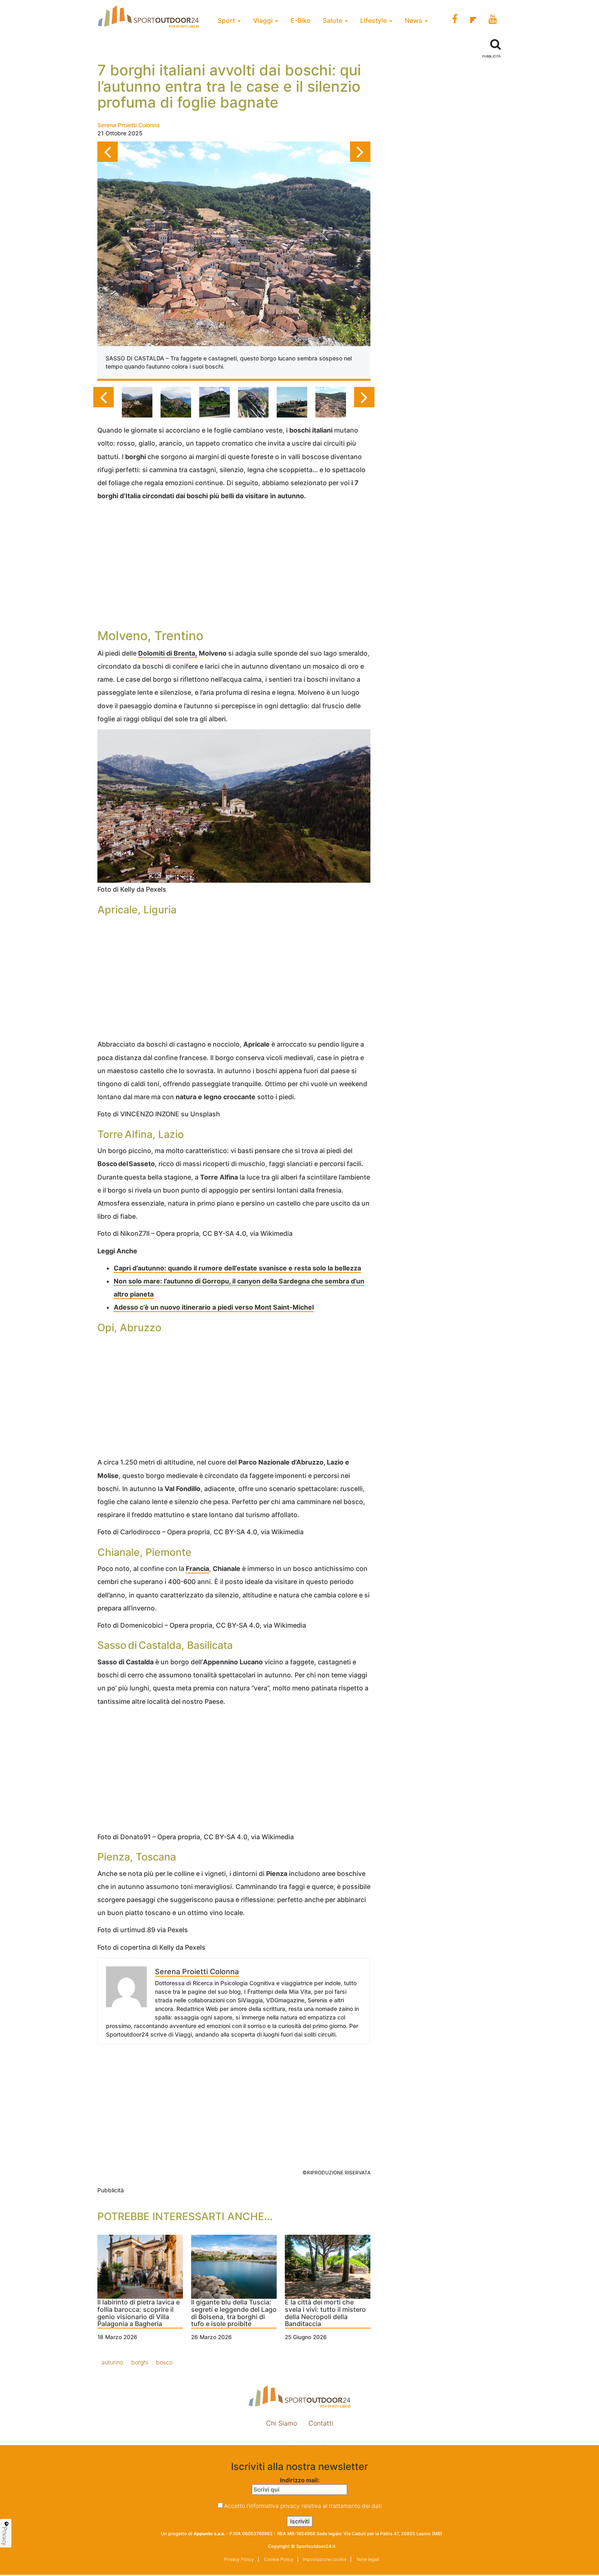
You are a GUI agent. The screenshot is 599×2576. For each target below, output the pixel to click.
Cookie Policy (278, 2559)
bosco (164, 2362)
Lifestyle (374, 20)
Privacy (5, 2536)
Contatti (321, 2423)
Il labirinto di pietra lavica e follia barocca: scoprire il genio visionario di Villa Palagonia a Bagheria (139, 2313)
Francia (197, 1569)
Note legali (367, 2559)
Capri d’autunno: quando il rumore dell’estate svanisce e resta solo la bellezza (237, 1268)
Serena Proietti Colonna (129, 125)
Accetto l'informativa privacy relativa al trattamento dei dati (303, 2506)
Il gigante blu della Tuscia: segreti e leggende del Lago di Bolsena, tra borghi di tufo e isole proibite (234, 2313)
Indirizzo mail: (300, 2480)
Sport (227, 20)
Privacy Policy (239, 2559)
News (414, 20)
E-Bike (301, 20)
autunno (112, 2362)
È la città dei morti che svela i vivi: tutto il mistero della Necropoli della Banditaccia (325, 2313)
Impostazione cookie (299, 2441)
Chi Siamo (282, 2423)
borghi (140, 2362)
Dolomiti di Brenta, (168, 653)
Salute (333, 20)
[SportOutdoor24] (299, 2396)
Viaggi (264, 20)
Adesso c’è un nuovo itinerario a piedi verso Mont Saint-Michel (214, 1307)
